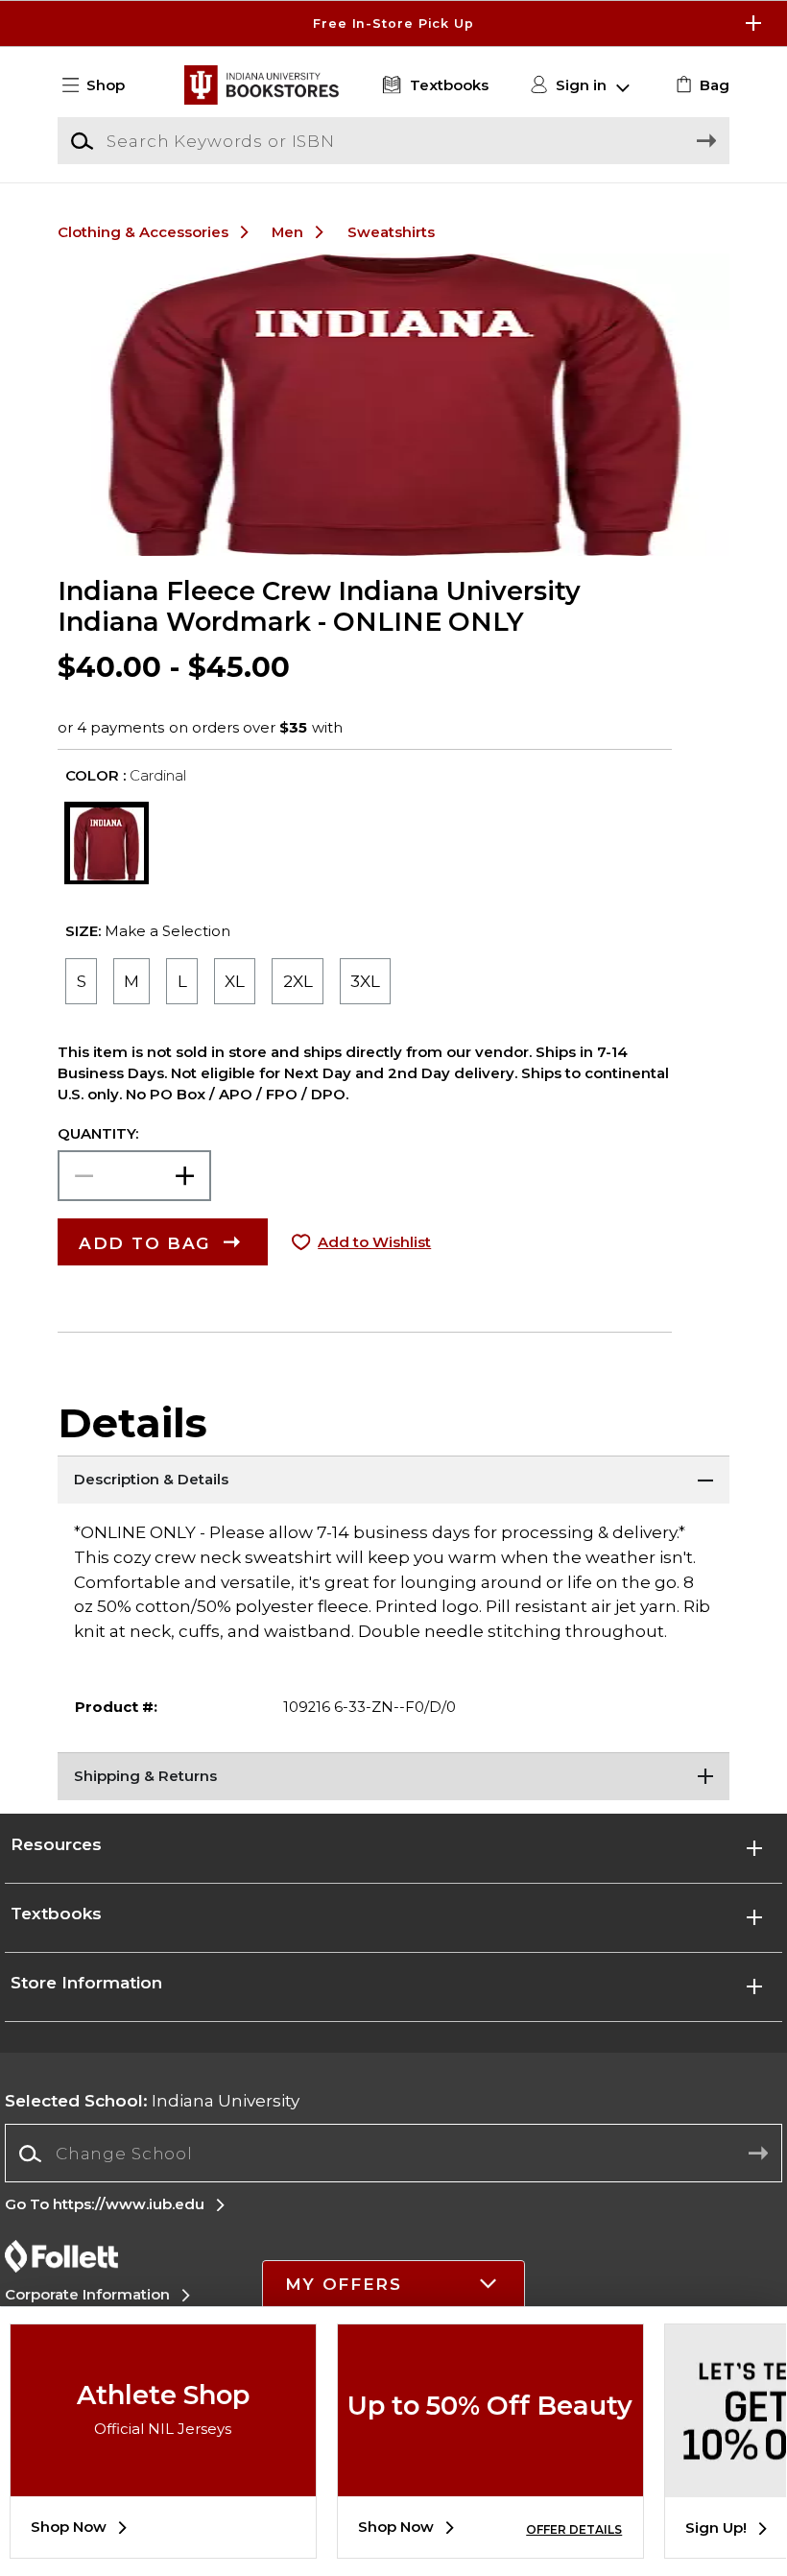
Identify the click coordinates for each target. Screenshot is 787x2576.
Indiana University (152, 2100)
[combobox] (393, 2154)
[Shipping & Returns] (393, 1776)
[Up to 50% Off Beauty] (490, 2482)
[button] (393, 24)
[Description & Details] (393, 1480)
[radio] (81, 981)
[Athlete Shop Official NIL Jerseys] (163, 2482)
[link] (700, 85)
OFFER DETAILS (574, 2529)
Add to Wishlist (374, 1242)
